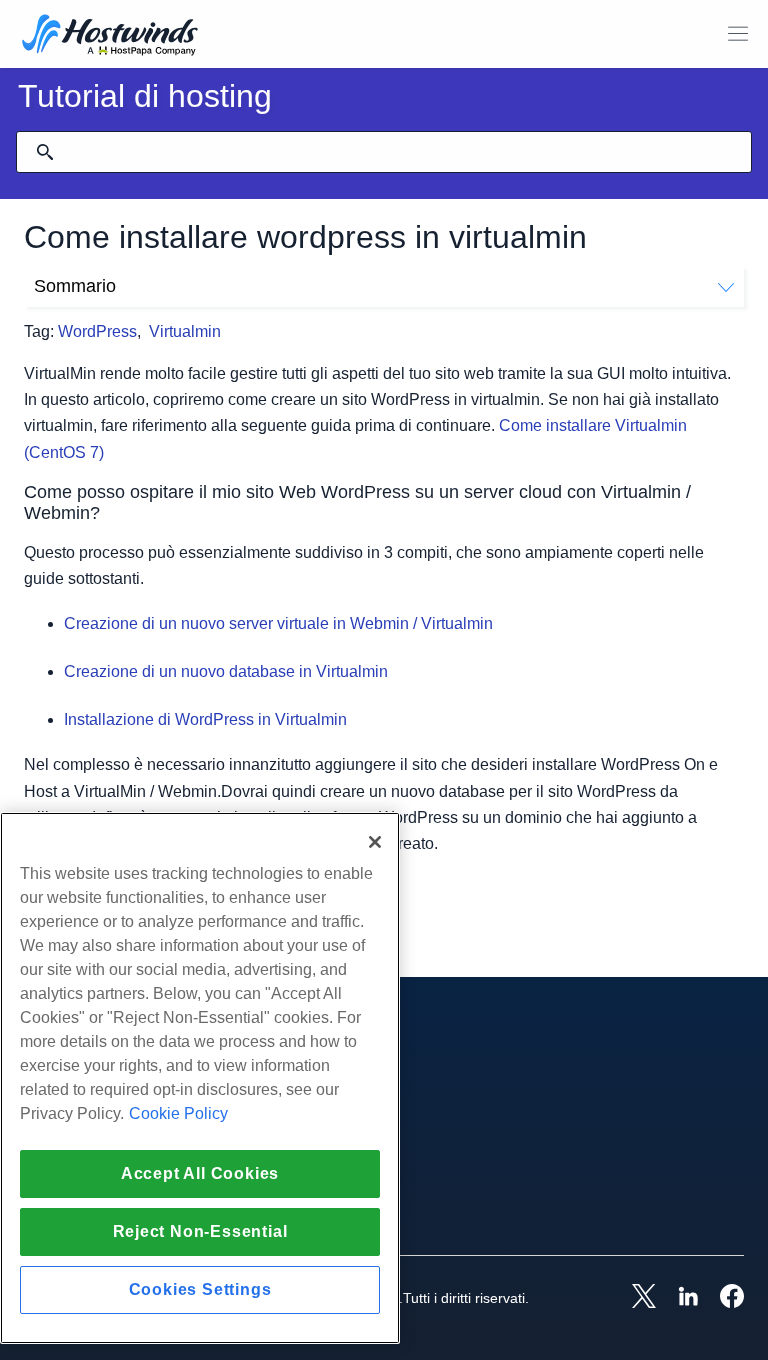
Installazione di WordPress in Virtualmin (205, 719)
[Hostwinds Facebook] (722, 1298)
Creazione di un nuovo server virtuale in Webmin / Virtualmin (278, 623)
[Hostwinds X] (634, 1298)
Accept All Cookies (200, 1173)
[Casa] (110, 36)
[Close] (375, 842)
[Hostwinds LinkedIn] (678, 1298)
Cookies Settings (200, 1289)
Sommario (75, 286)
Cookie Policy (178, 1113)
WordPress (97, 331)
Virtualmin (185, 331)
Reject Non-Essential (200, 1231)
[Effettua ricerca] (45, 152)
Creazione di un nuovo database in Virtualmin (226, 671)
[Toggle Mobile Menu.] (738, 34)
